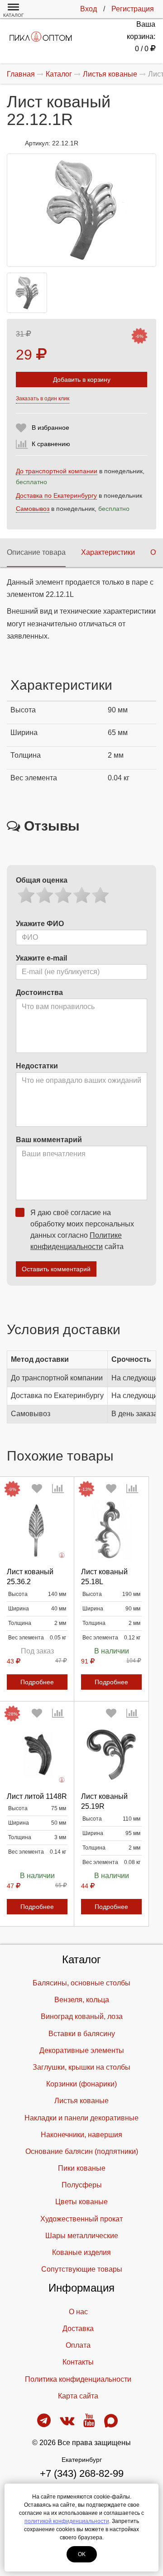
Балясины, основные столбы (81, 1983)
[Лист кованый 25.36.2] (37, 1530)
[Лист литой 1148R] (37, 1754)
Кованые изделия (81, 2252)
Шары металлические (82, 2236)
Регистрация (133, 9)
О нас (78, 2312)
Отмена (37, 1865)
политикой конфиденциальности (67, 2521)
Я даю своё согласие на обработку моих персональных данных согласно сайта (82, 1230)
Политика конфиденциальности (78, 2379)
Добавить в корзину (82, 380)
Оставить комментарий (56, 1269)
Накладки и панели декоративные (81, 2118)
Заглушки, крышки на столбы (81, 2067)
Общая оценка (42, 880)
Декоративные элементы (82, 2050)
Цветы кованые (81, 2202)
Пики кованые (82, 2168)
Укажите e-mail (41, 958)
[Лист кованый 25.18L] (111, 1530)
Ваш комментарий (49, 1140)
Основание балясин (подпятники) (82, 2151)
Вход (89, 9)
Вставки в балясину (82, 2034)
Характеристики (108, 552)
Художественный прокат (81, 2219)
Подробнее (37, 1682)
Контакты (78, 2362)
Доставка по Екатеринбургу (56, 495)
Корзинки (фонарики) (81, 2084)
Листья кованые (81, 2101)
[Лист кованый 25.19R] (111, 1754)
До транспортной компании (57, 471)
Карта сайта (78, 2396)
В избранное (50, 428)
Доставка (78, 2328)
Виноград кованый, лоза (82, 2016)
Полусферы (82, 2185)
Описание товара (36, 552)
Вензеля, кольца (82, 2000)
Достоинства (39, 992)
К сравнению (51, 444)
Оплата (78, 2345)
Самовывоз (33, 509)
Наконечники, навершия (81, 2135)
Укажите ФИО (40, 924)
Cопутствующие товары (82, 2269)
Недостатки (37, 1066)
